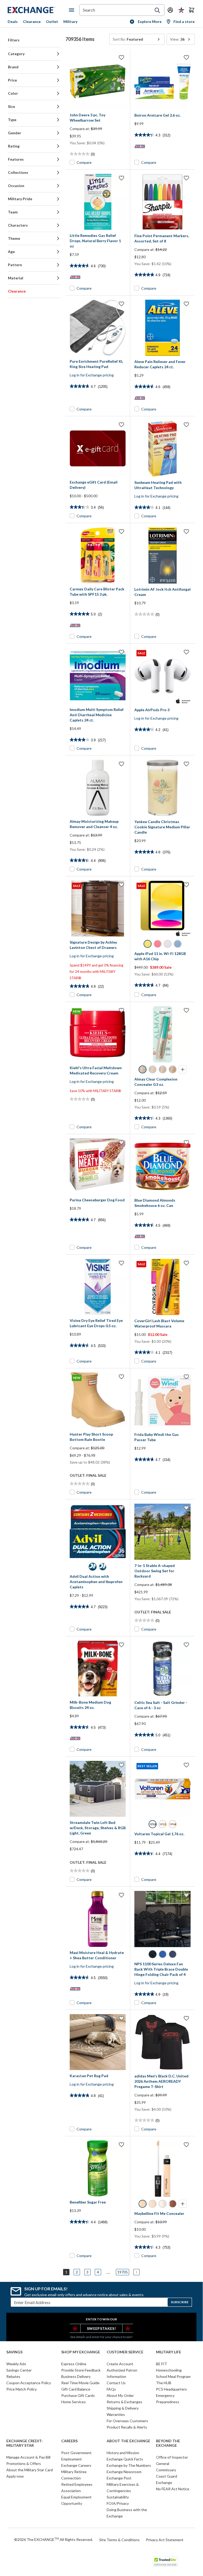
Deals (13, 21)
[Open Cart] (192, 10)
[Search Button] (157, 10)
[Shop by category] (73, 10)
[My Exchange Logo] (38, 10)
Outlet (52, 21)
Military (70, 21)
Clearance (32, 21)
